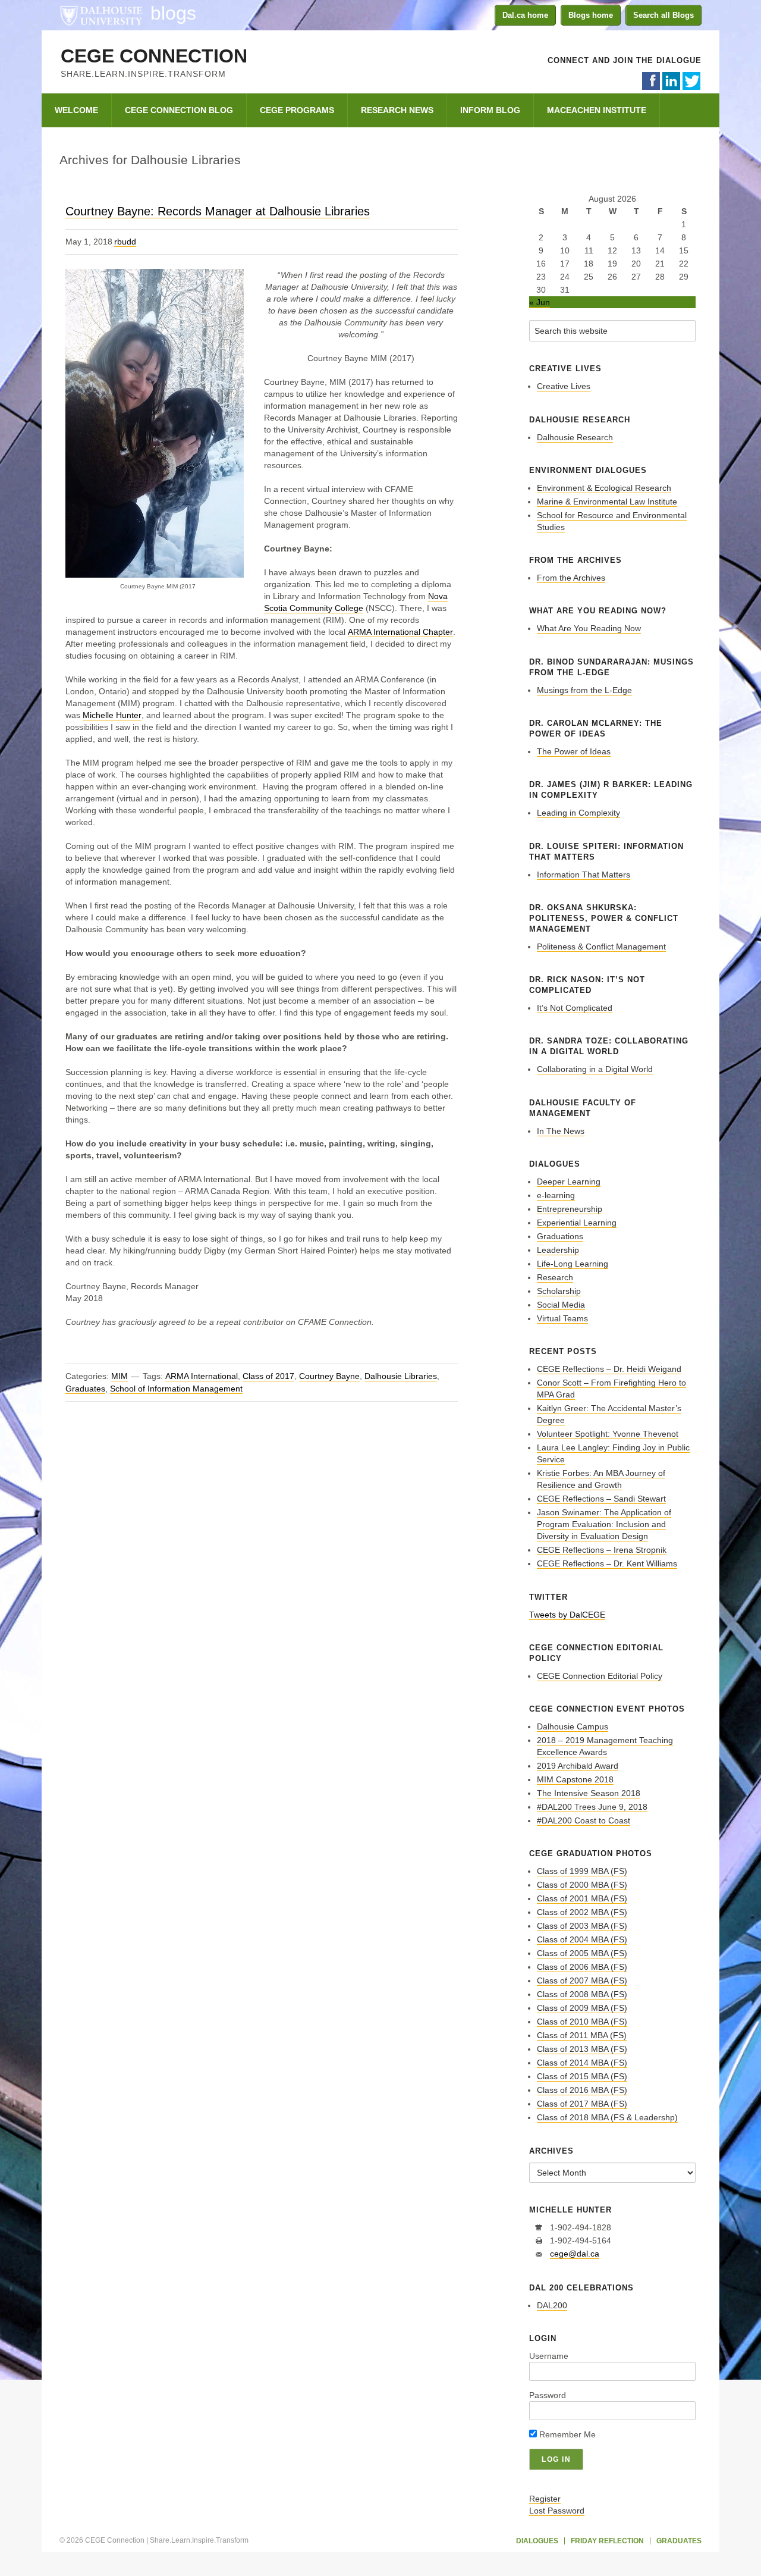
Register (545, 2499)
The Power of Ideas (574, 751)
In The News (561, 1131)
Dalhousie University (101, 15)
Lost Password (557, 2511)
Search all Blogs (663, 15)
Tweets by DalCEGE (567, 1615)
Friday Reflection (607, 2541)
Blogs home (591, 15)
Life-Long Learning (573, 1264)
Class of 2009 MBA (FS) (582, 2008)
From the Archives (571, 578)
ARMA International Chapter (400, 632)
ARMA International (202, 1376)
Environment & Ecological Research (604, 488)
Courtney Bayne (329, 1376)
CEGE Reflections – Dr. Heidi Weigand (609, 1369)
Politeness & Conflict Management (601, 947)
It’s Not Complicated (575, 1008)
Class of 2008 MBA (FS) (582, 1994)
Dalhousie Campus (573, 1726)
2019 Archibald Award (578, 1766)
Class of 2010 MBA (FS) (582, 2022)
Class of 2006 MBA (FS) (582, 1967)
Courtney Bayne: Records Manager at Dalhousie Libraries (218, 211)
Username (549, 2356)
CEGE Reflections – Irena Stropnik (602, 1550)
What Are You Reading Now (589, 628)
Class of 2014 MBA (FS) (582, 2063)
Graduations (560, 1236)
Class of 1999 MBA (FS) (582, 1871)
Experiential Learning (577, 1223)
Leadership (558, 1250)
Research (555, 1277)
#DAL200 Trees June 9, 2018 (592, 1807)
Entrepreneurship (570, 1209)
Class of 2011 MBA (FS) (582, 2035)
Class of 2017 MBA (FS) (582, 2104)
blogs (173, 13)
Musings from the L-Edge (584, 690)
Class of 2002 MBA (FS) (582, 1912)
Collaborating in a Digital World (595, 1069)
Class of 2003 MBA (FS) (582, 1926)
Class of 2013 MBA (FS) (582, 2049)
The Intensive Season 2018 (589, 1793)
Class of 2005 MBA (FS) (582, 1953)
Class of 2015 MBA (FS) (582, 2076)
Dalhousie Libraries (401, 1376)
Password (548, 2395)
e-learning (556, 1195)
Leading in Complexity (578, 813)
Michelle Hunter (112, 715)
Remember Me (566, 2434)
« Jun (540, 302)
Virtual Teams (562, 1318)
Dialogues (537, 2541)
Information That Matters (584, 875)
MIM (120, 1376)
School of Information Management (176, 1389)
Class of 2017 (268, 1376)
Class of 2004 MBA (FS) (582, 1939)
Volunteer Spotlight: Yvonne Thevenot (608, 1434)
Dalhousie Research (575, 437)
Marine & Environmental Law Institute (607, 502)
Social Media (561, 1305)
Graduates (85, 1389)
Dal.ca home (525, 15)
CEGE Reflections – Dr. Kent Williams (607, 1563)
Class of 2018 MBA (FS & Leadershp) (607, 2117)
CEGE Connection (154, 56)
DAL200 (552, 2305)
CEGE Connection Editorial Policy (600, 1676)
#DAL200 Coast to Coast (584, 1820)
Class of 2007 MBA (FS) (582, 1980)
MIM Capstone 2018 (575, 1779)
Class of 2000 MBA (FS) (582, 1885)
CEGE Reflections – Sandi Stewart (601, 1499)
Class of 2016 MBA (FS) (582, 2090)
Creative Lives (564, 386)
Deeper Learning (569, 1182)
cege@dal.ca (575, 2254)
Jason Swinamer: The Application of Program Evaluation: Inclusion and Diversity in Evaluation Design (604, 1524)
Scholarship (559, 1291)
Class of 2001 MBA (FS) (582, 1898)
